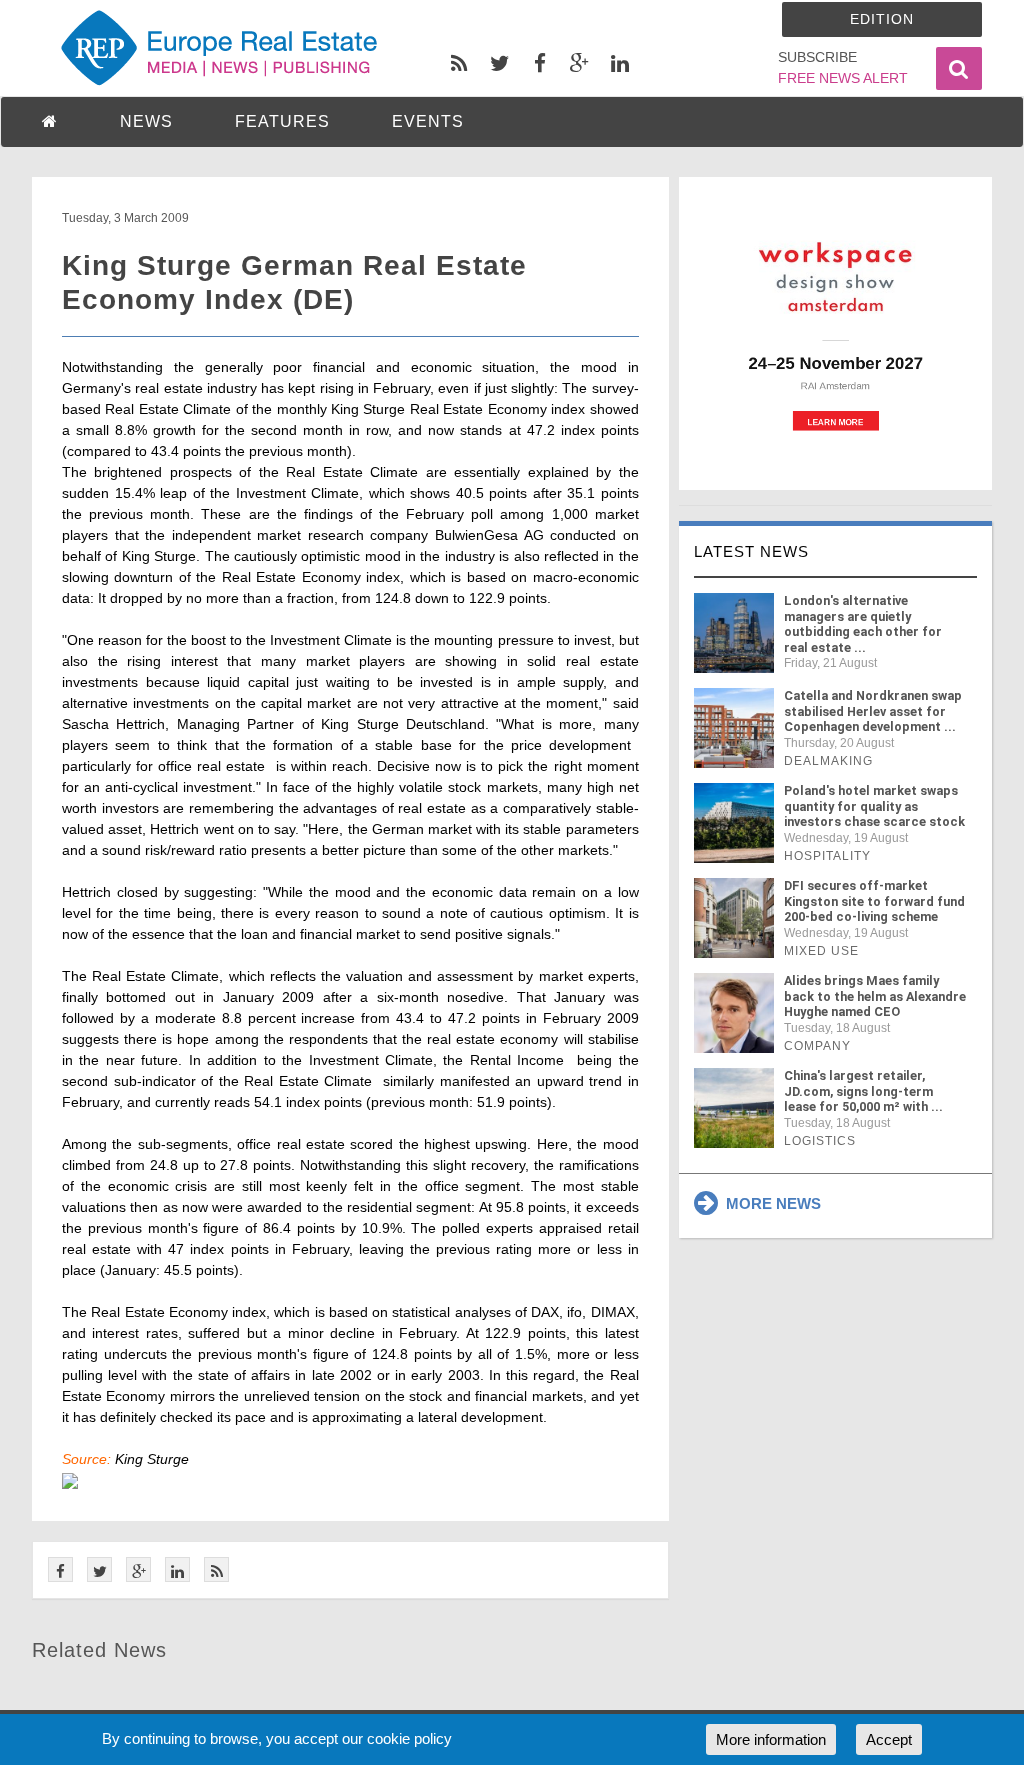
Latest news (751, 551)
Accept (889, 1739)
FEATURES (282, 121)
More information (771, 1739)
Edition (882, 19)
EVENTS (428, 121)
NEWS (146, 121)
